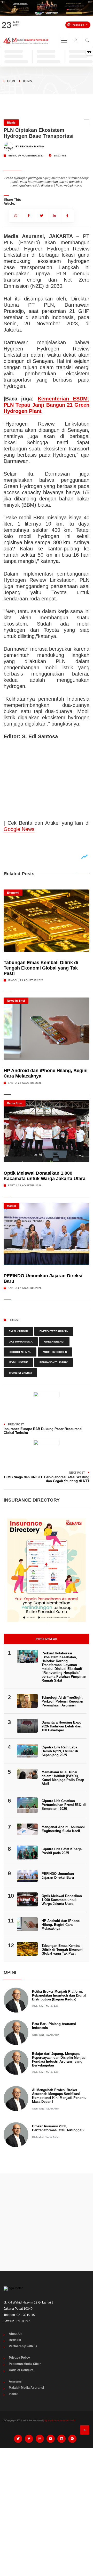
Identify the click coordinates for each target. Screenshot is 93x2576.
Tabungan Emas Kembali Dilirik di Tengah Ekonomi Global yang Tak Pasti (41, 968)
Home (11, 81)
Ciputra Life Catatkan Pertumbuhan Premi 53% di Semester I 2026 (64, 1805)
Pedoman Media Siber (25, 2364)
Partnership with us (23, 2346)
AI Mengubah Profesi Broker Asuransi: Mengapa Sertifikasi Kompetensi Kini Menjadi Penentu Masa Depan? (59, 2096)
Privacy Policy (19, 2358)
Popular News (47, 1639)
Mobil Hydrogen (55, 1352)
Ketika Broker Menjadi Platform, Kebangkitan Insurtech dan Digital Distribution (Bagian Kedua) (59, 1995)
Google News (19, 829)
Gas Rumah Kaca (21, 1342)
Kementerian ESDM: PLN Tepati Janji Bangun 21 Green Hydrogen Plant (46, 405)
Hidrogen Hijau (20, 1352)
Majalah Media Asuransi (26, 2388)
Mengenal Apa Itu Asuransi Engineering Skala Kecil (63, 1829)
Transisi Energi (20, 1373)
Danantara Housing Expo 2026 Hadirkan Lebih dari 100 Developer (61, 1726)
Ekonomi (13, 893)
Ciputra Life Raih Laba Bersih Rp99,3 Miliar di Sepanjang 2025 (60, 1751)
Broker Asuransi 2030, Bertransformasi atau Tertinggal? (58, 2128)
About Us (16, 2334)
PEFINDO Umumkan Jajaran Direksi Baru (58, 1876)
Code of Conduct (21, 2370)
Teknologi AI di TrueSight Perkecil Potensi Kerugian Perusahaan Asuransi (62, 1701)
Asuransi (16, 2381)
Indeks (14, 2394)
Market (11, 1206)
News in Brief (16, 1001)
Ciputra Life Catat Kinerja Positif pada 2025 (62, 1851)
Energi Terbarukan (54, 1331)
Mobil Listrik (18, 1362)
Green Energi (54, 1342)
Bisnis (28, 81)
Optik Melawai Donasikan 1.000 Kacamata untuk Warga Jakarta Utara (45, 1176)
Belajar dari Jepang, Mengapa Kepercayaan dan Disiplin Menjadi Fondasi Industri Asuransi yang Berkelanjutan (59, 2060)
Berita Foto (15, 1103)
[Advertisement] (47, 2222)
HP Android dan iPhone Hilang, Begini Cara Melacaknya (61, 1925)
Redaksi (15, 2340)
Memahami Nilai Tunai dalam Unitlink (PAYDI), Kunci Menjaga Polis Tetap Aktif (63, 1778)
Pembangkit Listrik (54, 1362)
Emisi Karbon (18, 1331)
